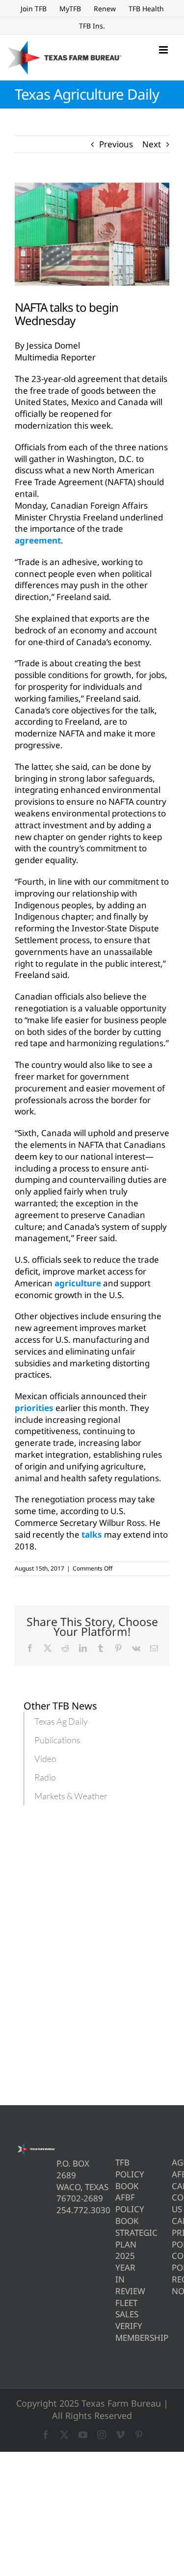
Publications (57, 1740)
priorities (34, 1408)
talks (92, 1534)
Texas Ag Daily (61, 1721)
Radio (45, 1777)
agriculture (78, 1283)
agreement (38, 540)
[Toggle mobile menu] (164, 50)
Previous (116, 144)
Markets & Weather (71, 1796)
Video (45, 1759)
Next (152, 144)
